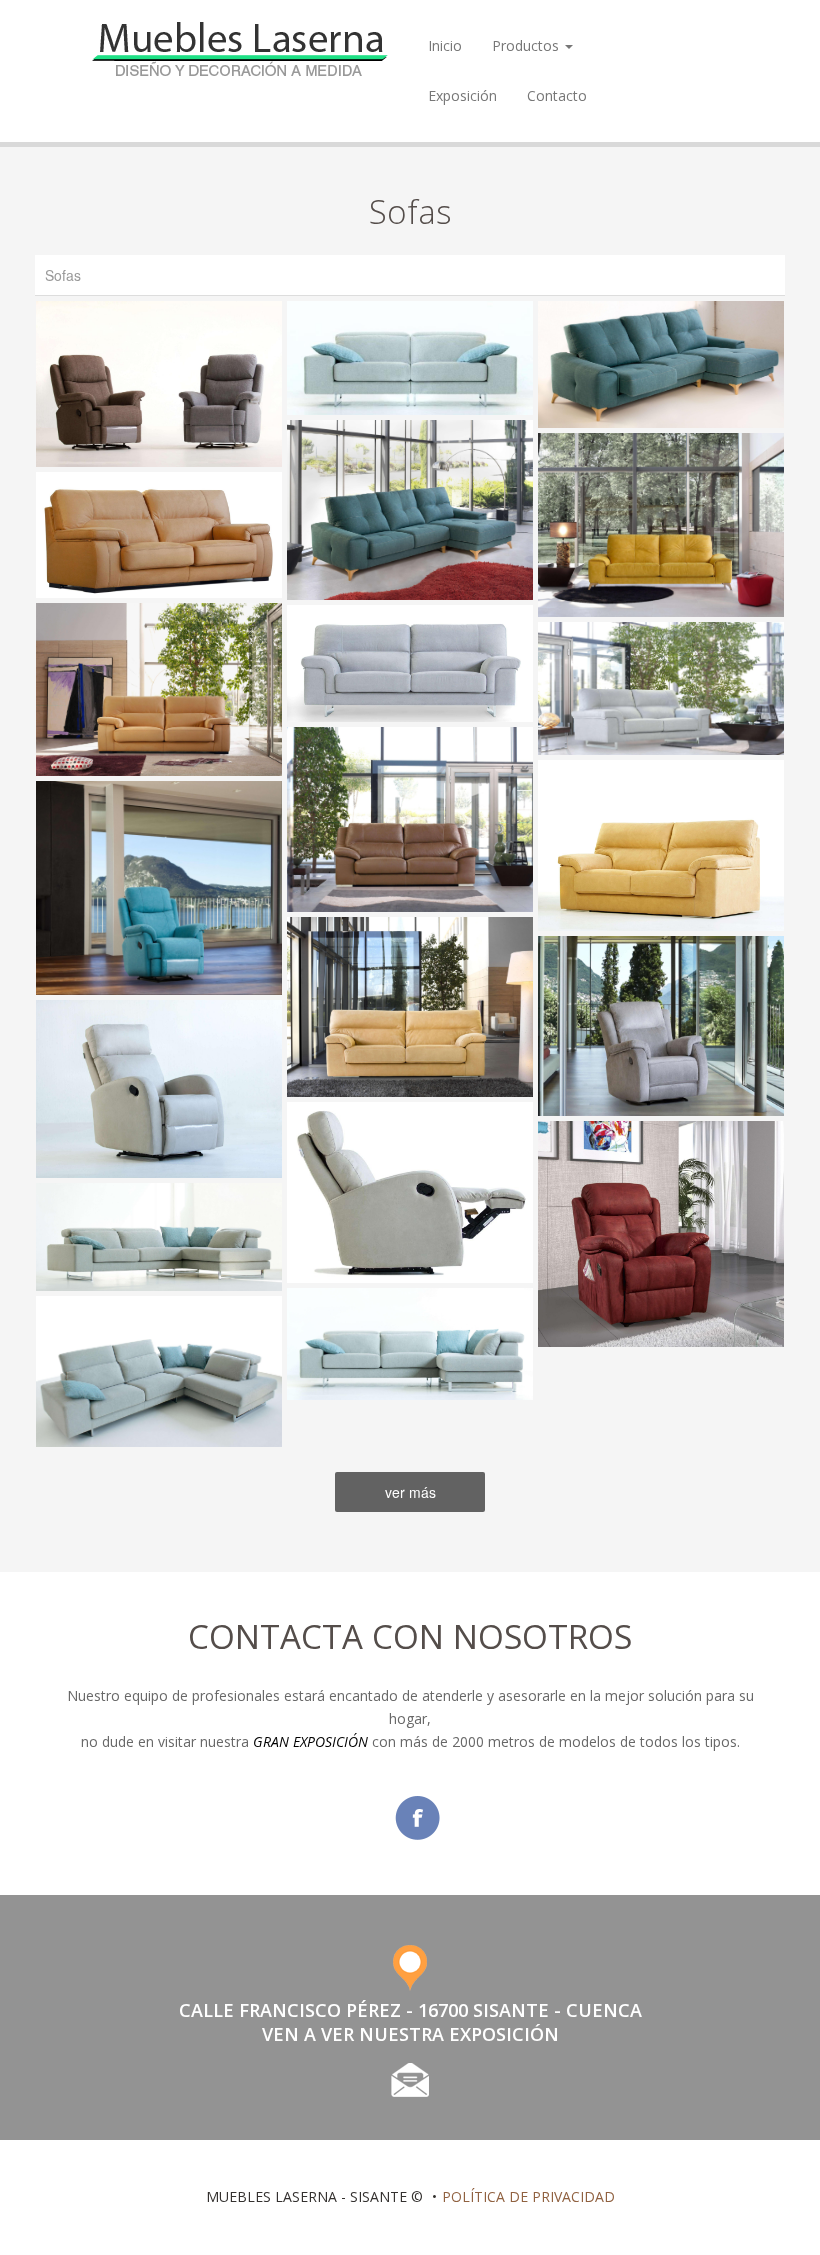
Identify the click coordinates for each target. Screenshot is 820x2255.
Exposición (462, 95)
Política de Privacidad (528, 2196)
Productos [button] (527, 45)
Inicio (445, 45)
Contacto (557, 95)
